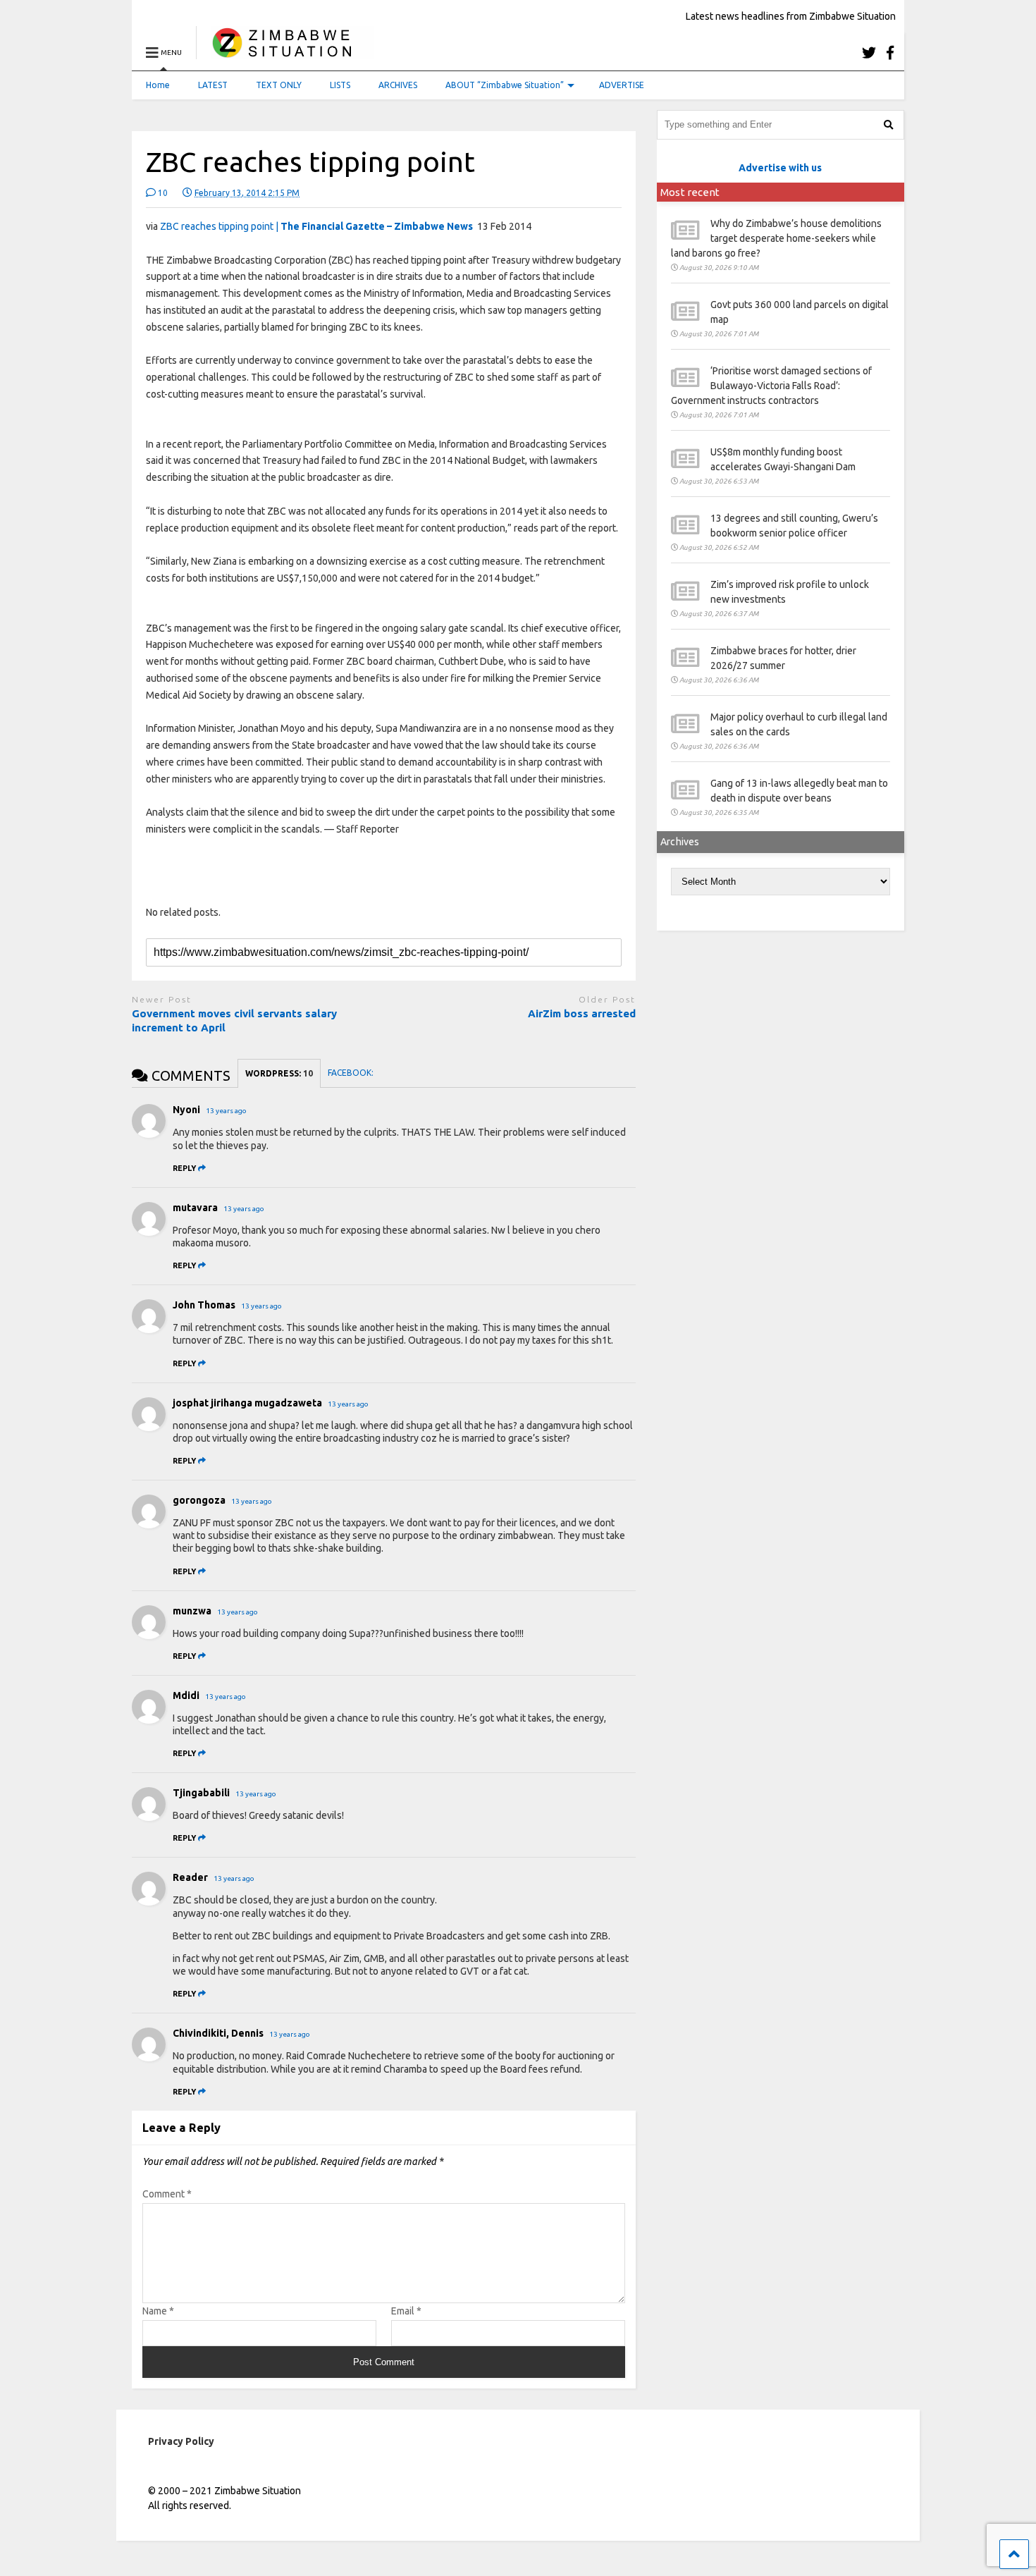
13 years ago (226, 1111)
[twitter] (869, 53)
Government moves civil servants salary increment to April (234, 1020)
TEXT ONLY (279, 85)
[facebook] (890, 53)
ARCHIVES (398, 85)
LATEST (213, 85)
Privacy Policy (181, 2441)
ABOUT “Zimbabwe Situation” (505, 85)
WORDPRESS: (279, 1073)
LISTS (340, 85)
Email (406, 2311)
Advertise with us (780, 168)
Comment (167, 2194)
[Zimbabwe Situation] (285, 53)
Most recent (690, 192)
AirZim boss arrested (582, 1013)
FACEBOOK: (352, 1073)
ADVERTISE (622, 85)
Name (158, 2311)
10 (162, 193)
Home (158, 85)
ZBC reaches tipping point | (316, 226)
